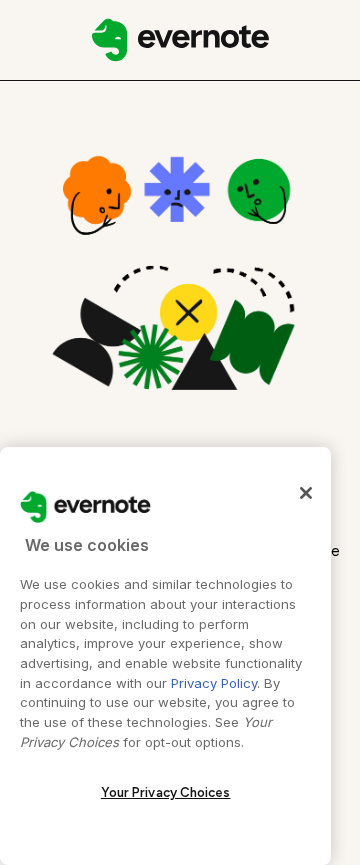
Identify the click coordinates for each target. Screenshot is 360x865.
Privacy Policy (214, 683)
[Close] (306, 493)
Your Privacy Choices (166, 792)
